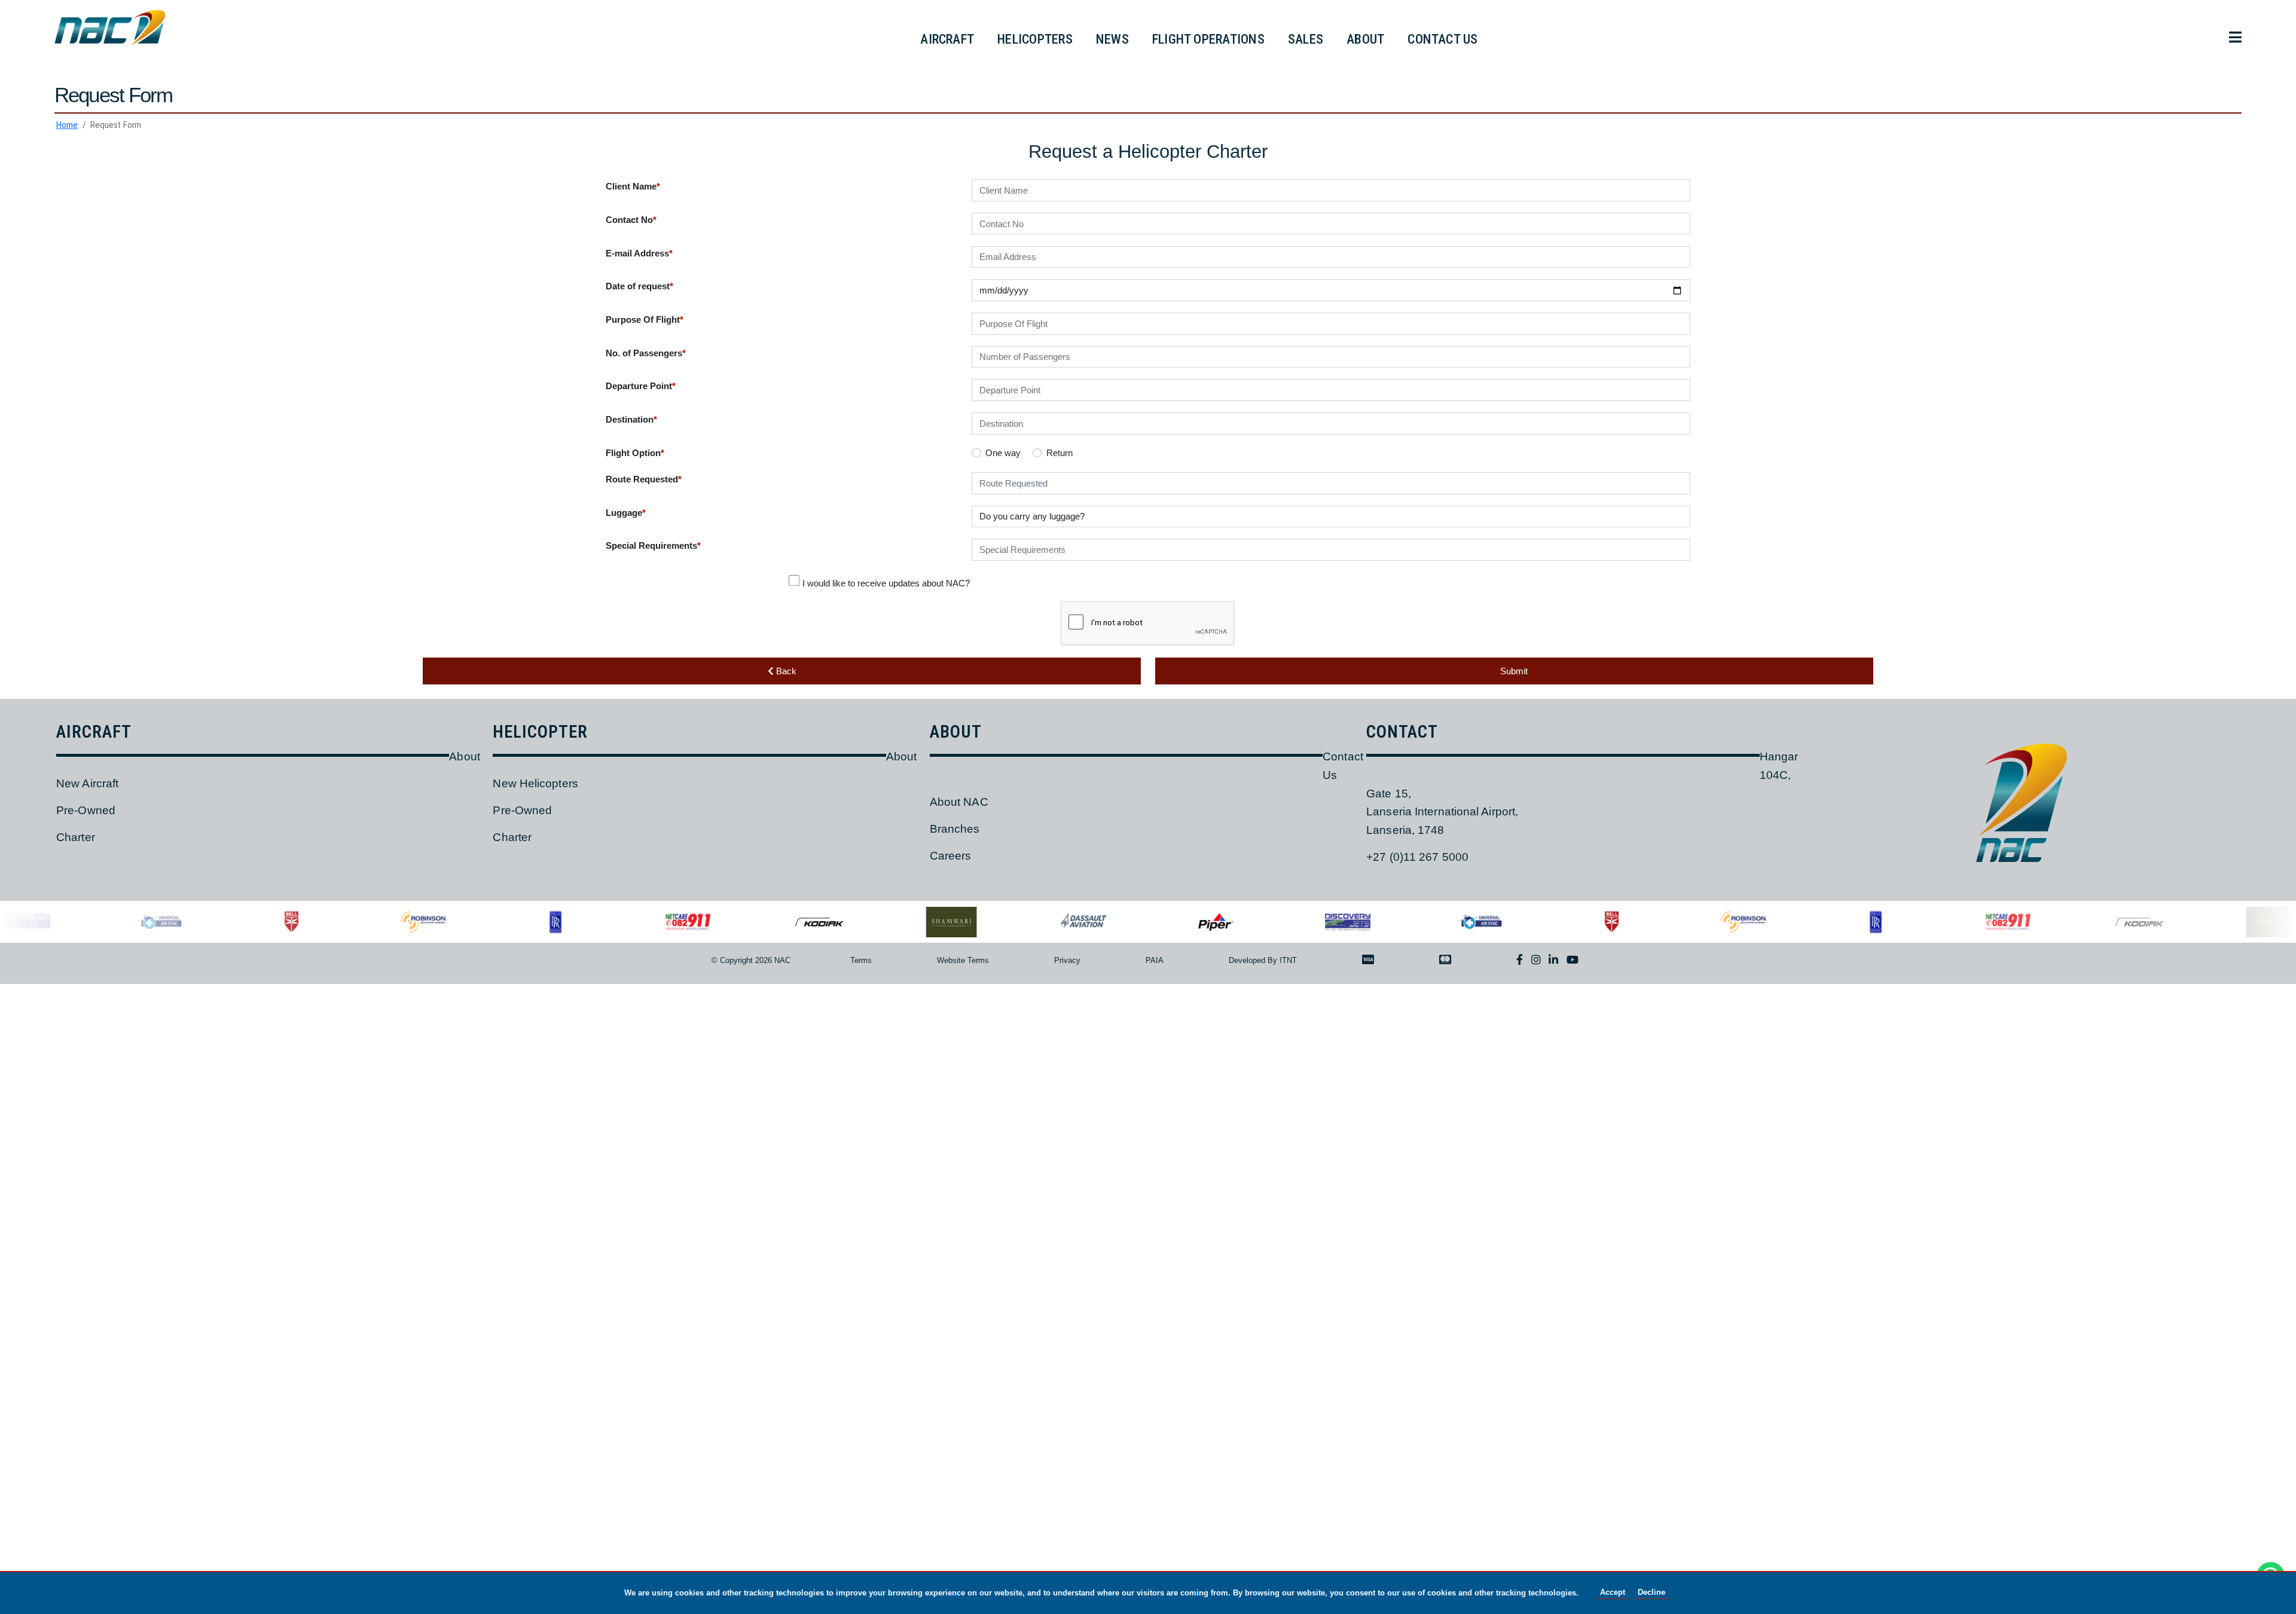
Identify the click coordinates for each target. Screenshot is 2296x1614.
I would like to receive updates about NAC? (886, 583)
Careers (951, 856)
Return (1060, 453)
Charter (76, 837)
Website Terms (963, 960)
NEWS (1112, 39)
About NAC (959, 802)
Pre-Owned (86, 810)
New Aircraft (87, 783)
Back (785, 671)
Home (67, 125)
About (464, 756)
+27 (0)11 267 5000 (1417, 857)
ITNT (1288, 960)
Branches (955, 829)
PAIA (1155, 960)
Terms (861, 960)
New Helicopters (535, 783)
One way (1003, 453)
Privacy (1067, 960)
